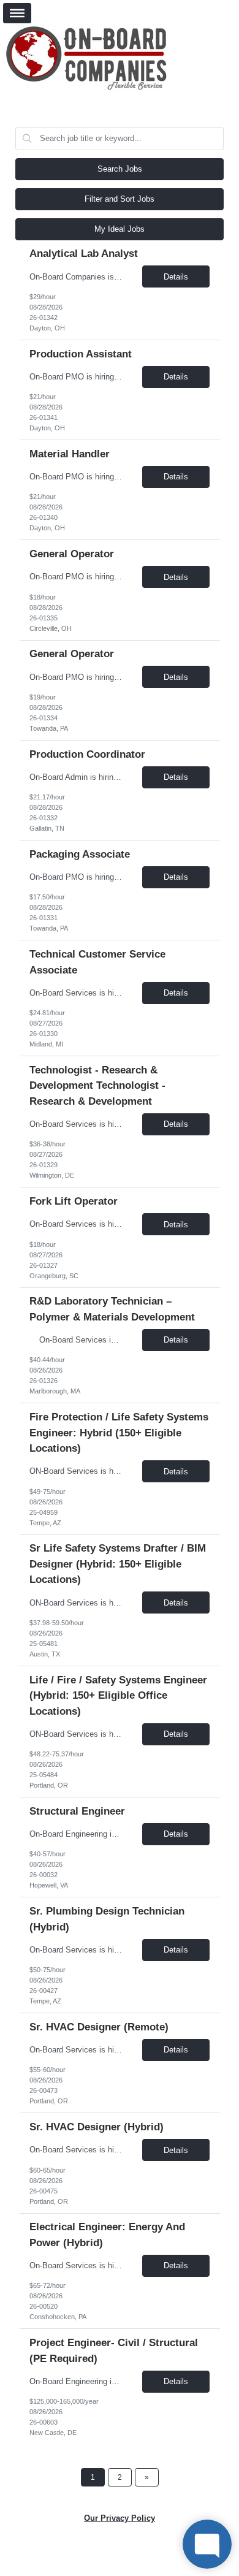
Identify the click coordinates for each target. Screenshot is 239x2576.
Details (176, 277)
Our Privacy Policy (120, 2518)
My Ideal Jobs (120, 229)
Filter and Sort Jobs (120, 199)
